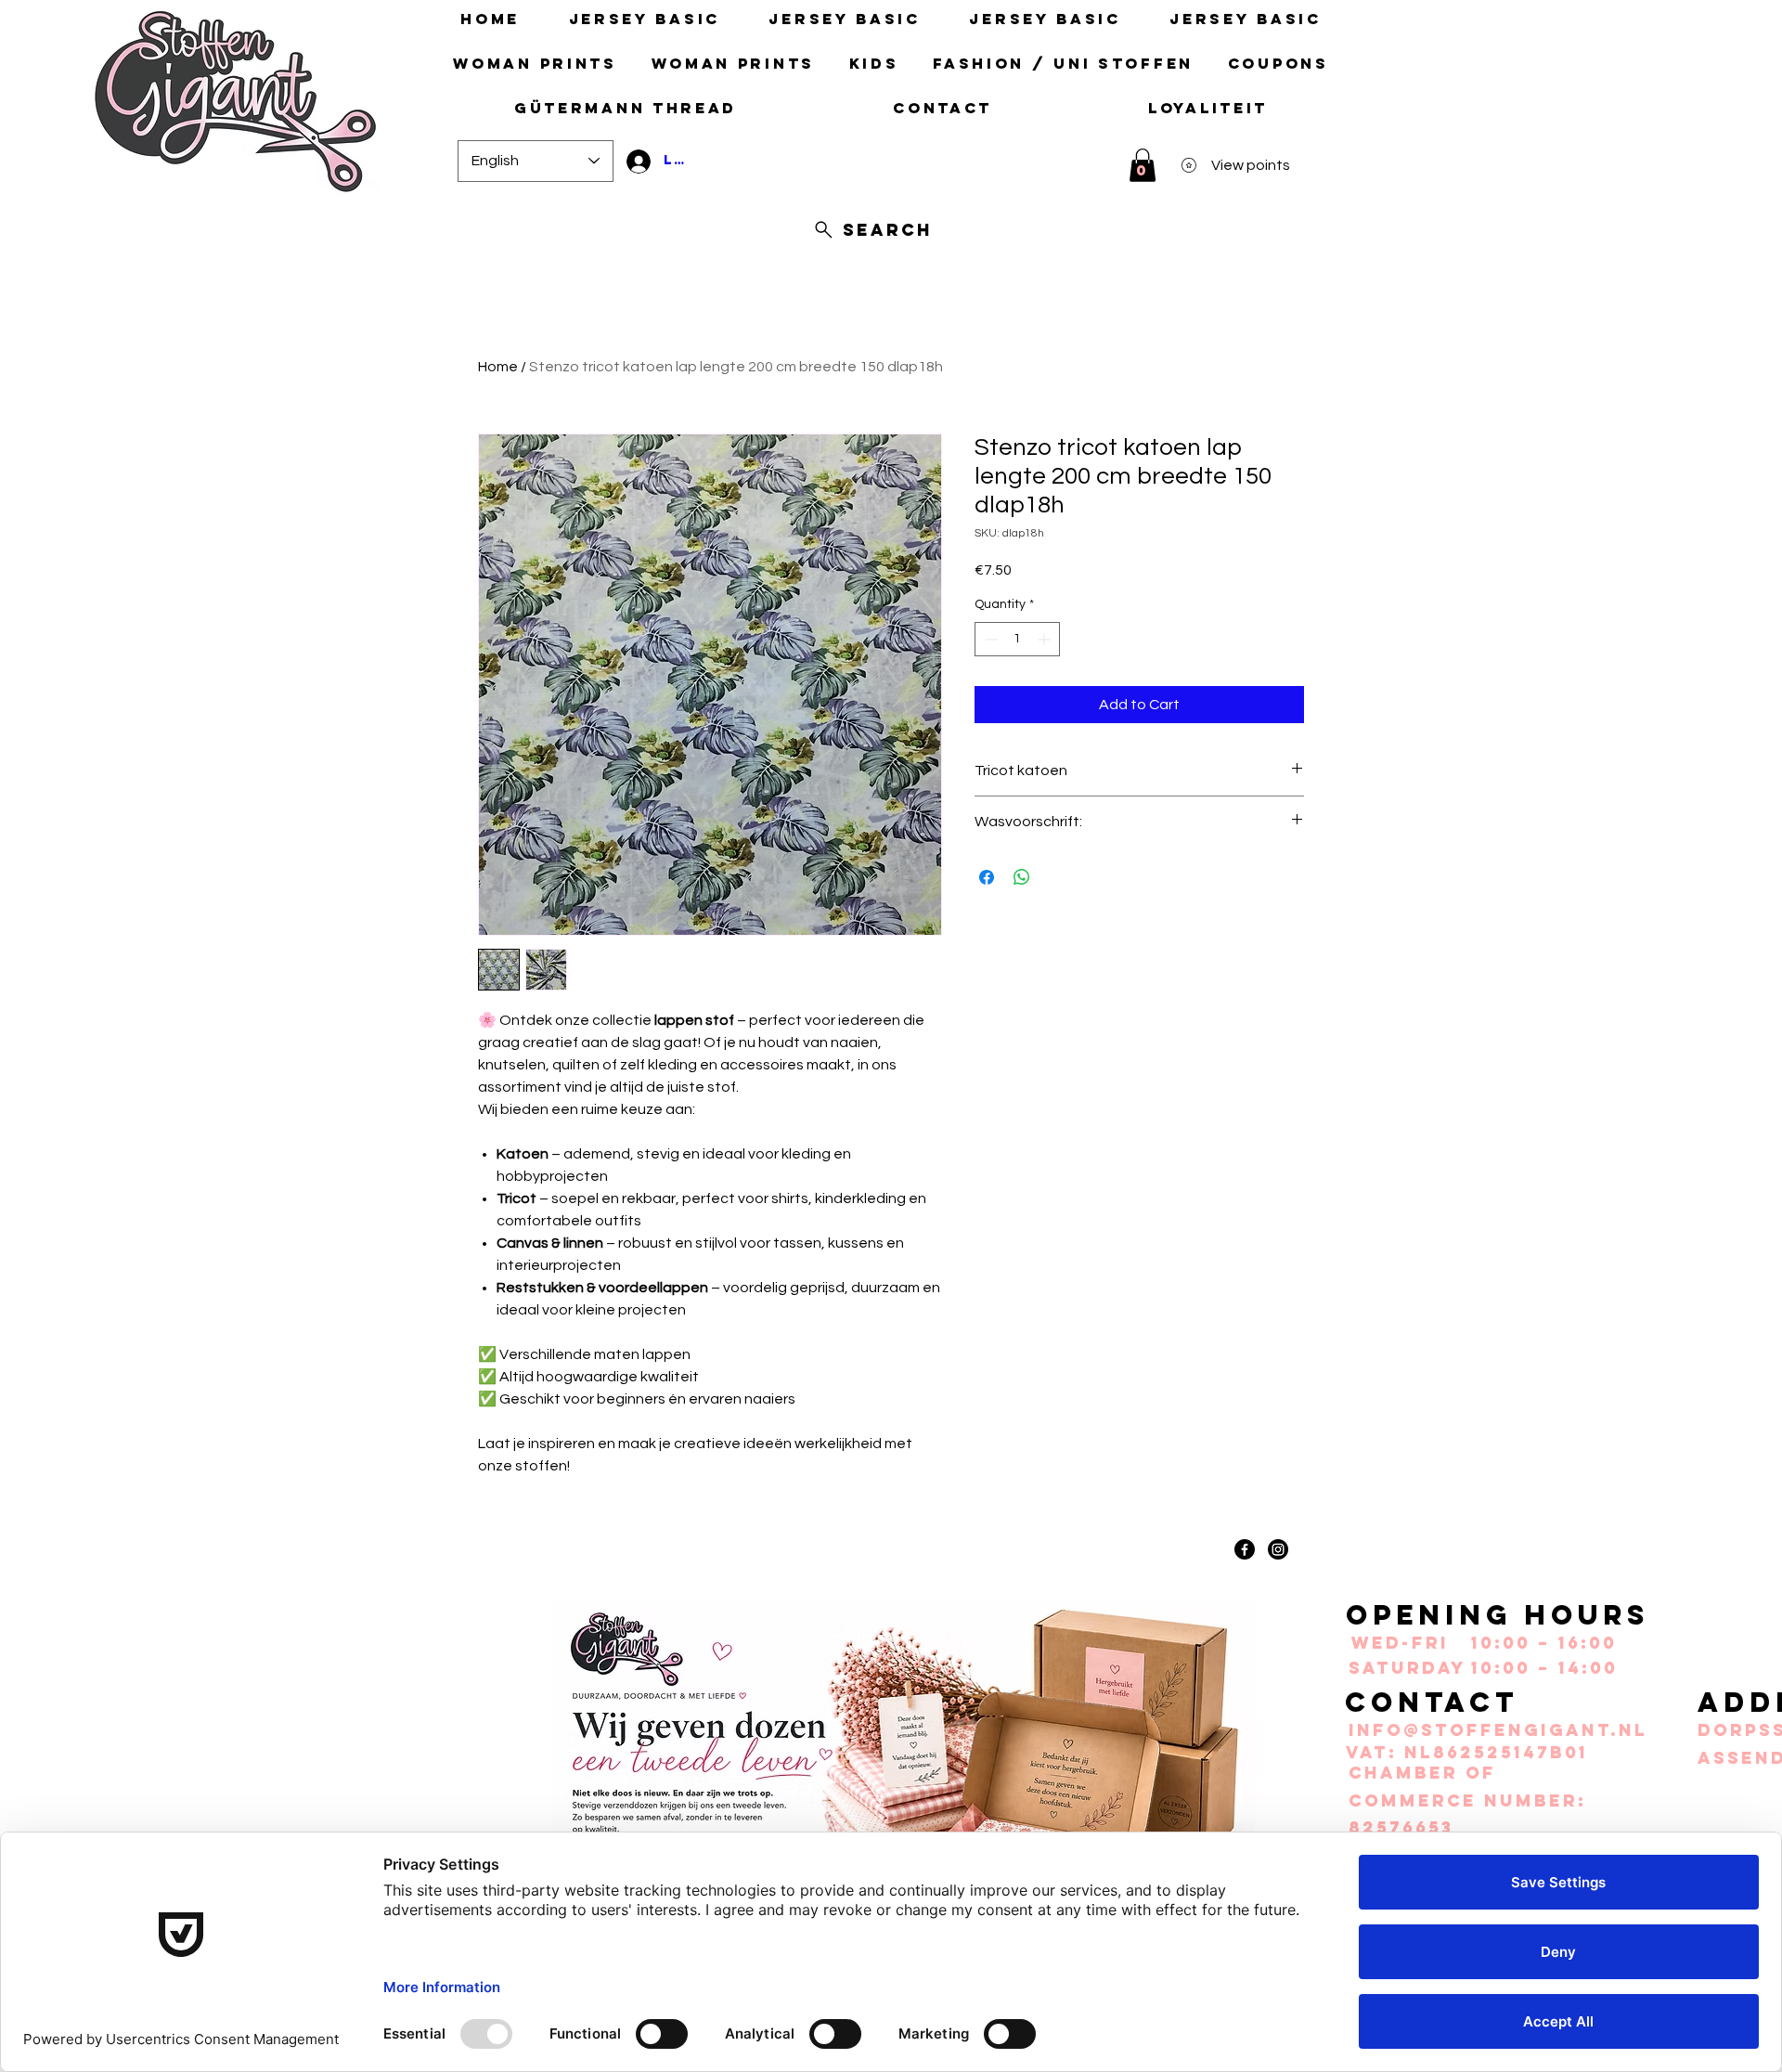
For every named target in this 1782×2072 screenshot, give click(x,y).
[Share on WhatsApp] (1022, 877)
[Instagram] (1278, 1549)
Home (498, 367)
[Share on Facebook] (987, 877)
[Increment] (1046, 639)
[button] (1143, 165)
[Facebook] (1245, 1549)
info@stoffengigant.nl (1498, 1730)
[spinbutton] (1017, 639)
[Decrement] (989, 639)
